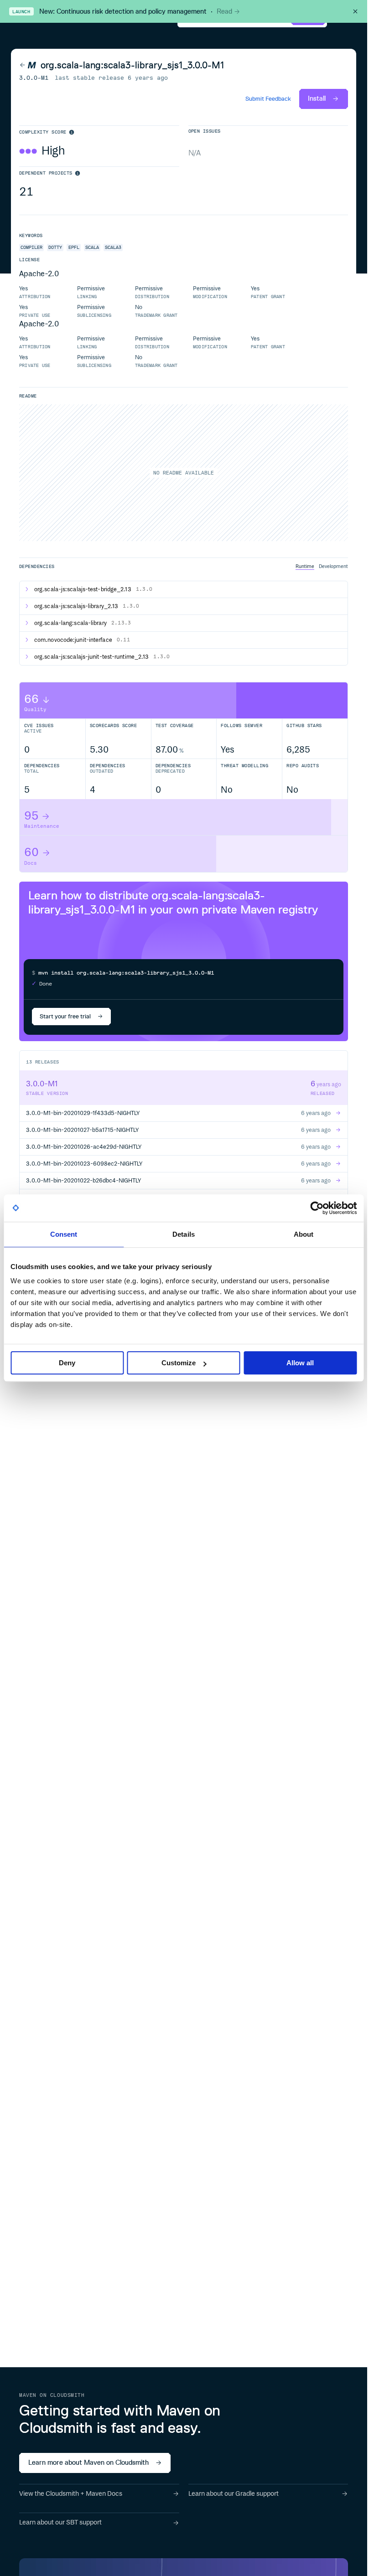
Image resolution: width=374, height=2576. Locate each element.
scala (92, 247)
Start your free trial (65, 1016)
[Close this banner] (355, 11)
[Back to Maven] (28, 65)
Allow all (300, 1363)
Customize (179, 1363)
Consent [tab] (64, 1234)
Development (333, 566)
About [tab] (304, 1234)
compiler (31, 247)
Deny (67, 1363)
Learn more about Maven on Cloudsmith (88, 2462)
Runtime (305, 566)
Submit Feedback (268, 99)
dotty (55, 247)
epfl (74, 247)
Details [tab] (184, 1234)
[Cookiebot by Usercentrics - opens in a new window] (317, 1208)
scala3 (113, 247)
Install (317, 98)
